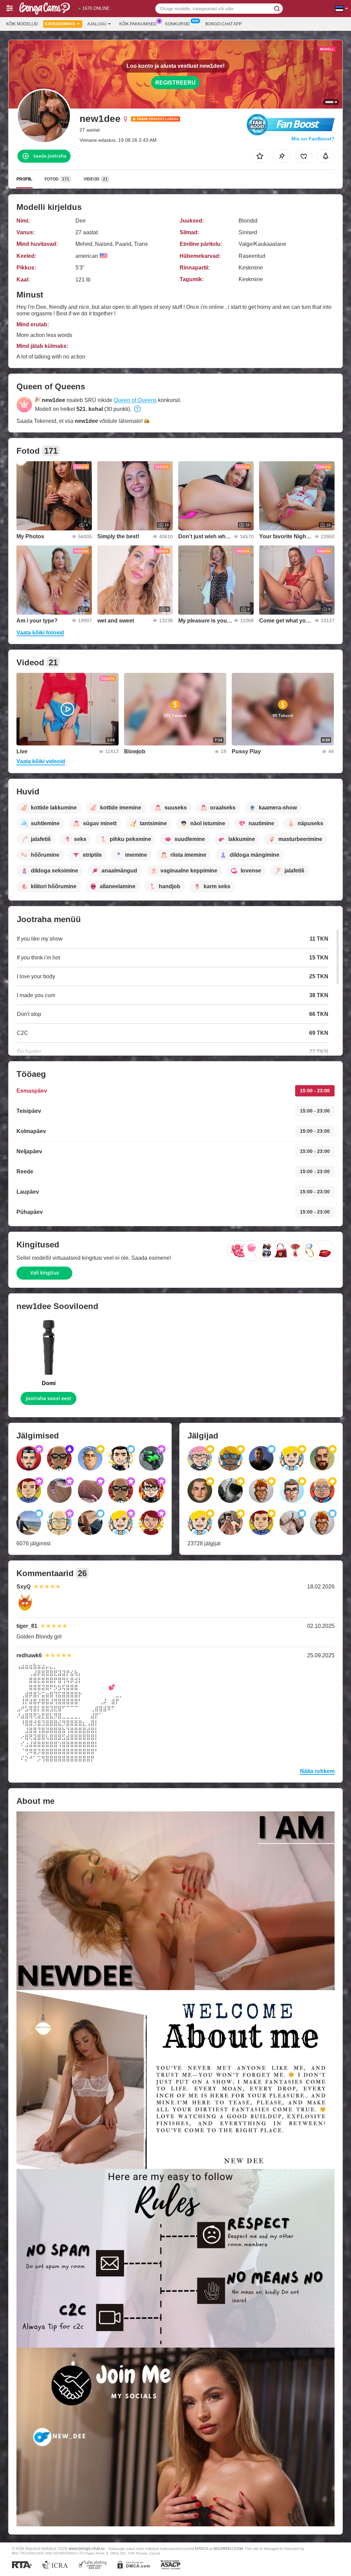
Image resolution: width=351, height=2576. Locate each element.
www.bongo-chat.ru (87, 2548)
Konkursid (178, 24)
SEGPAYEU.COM (228, 2549)
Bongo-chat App (223, 24)
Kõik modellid (22, 24)
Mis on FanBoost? (313, 139)
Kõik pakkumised (138, 24)
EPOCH (202, 2549)
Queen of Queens (135, 400)
